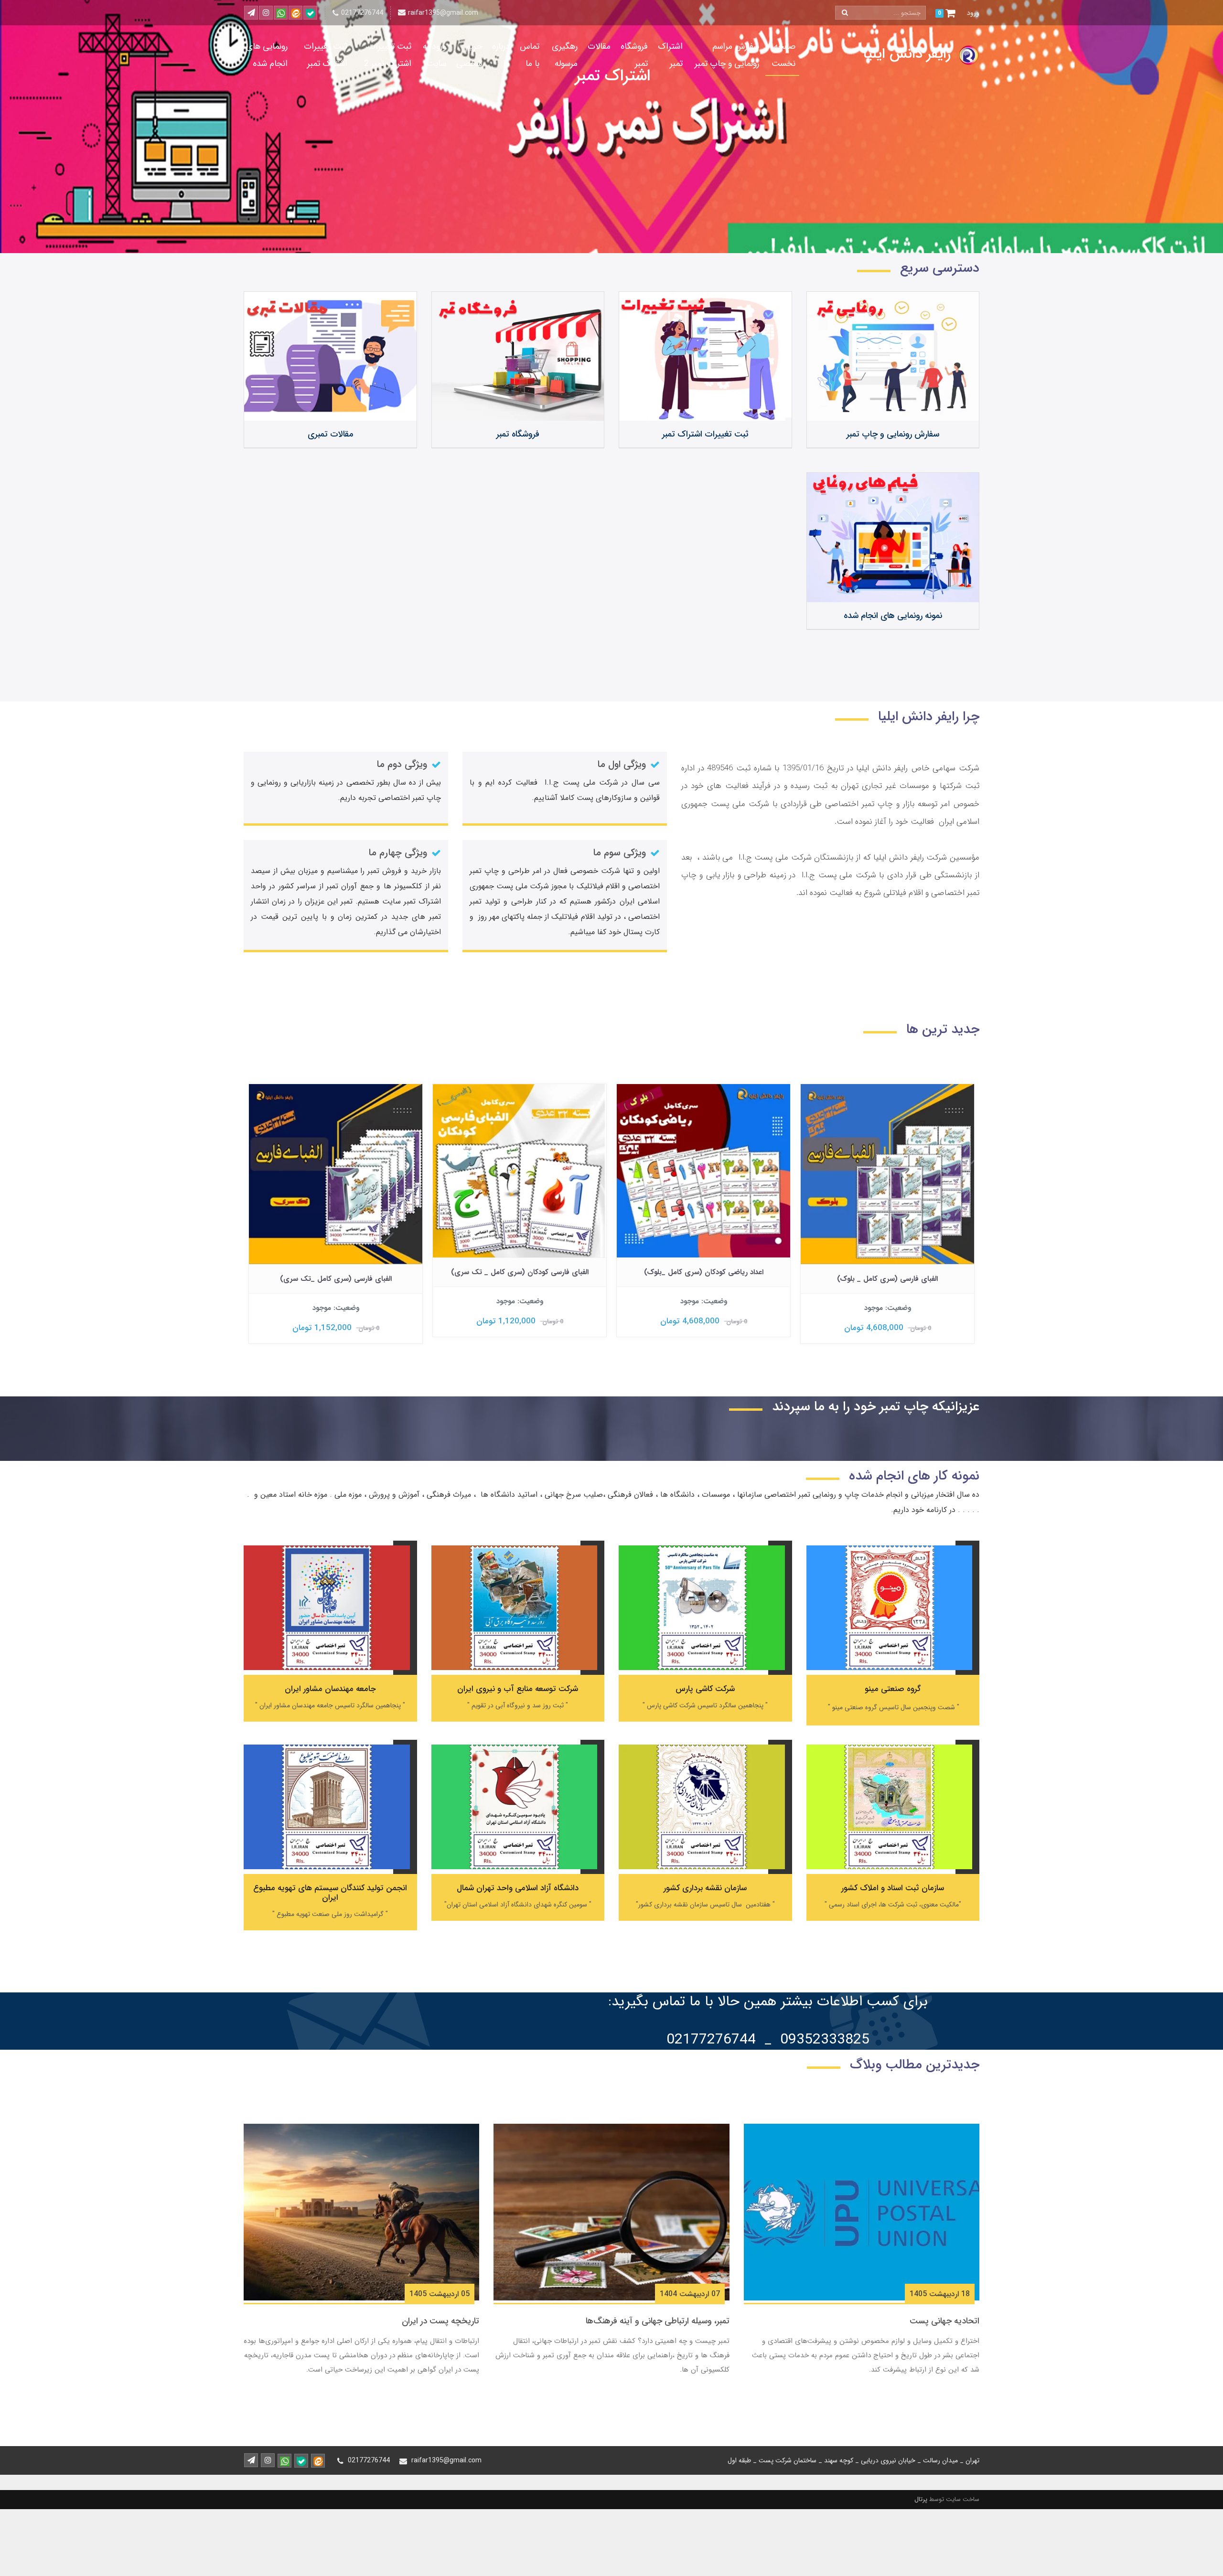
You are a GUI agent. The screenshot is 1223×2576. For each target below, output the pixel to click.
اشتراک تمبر (670, 55)
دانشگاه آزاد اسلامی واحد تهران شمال (518, 1888)
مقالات (599, 46)
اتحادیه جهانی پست (944, 2321)
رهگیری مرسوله (565, 55)
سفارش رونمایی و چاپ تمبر (893, 434)
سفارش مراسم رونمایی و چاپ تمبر (727, 55)
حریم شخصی (469, 55)
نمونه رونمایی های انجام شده (893, 616)
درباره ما (501, 55)
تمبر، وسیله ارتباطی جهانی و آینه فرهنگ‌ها (658, 2321)
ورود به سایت (434, 55)
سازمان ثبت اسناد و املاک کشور (893, 1888)
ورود (973, 13)
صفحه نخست (783, 55)
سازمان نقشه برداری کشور (705, 1888)
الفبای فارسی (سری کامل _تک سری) (520, 1279)
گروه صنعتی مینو (893, 1689)
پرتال (921, 2499)
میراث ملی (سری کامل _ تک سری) (336, 1272)
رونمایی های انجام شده (267, 55)
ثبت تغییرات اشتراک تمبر (326, 55)
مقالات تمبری (330, 434)
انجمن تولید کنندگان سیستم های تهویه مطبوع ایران (330, 1893)
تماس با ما (530, 55)
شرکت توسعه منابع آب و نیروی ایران (518, 1689)
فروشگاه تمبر (634, 55)
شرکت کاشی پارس (705, 1689)
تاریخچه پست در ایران (440, 2321)
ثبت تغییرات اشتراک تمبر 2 (388, 55)
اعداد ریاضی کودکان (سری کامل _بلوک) (888, 1272)
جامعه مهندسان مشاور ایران (330, 1689)
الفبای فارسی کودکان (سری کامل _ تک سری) (704, 1272)
